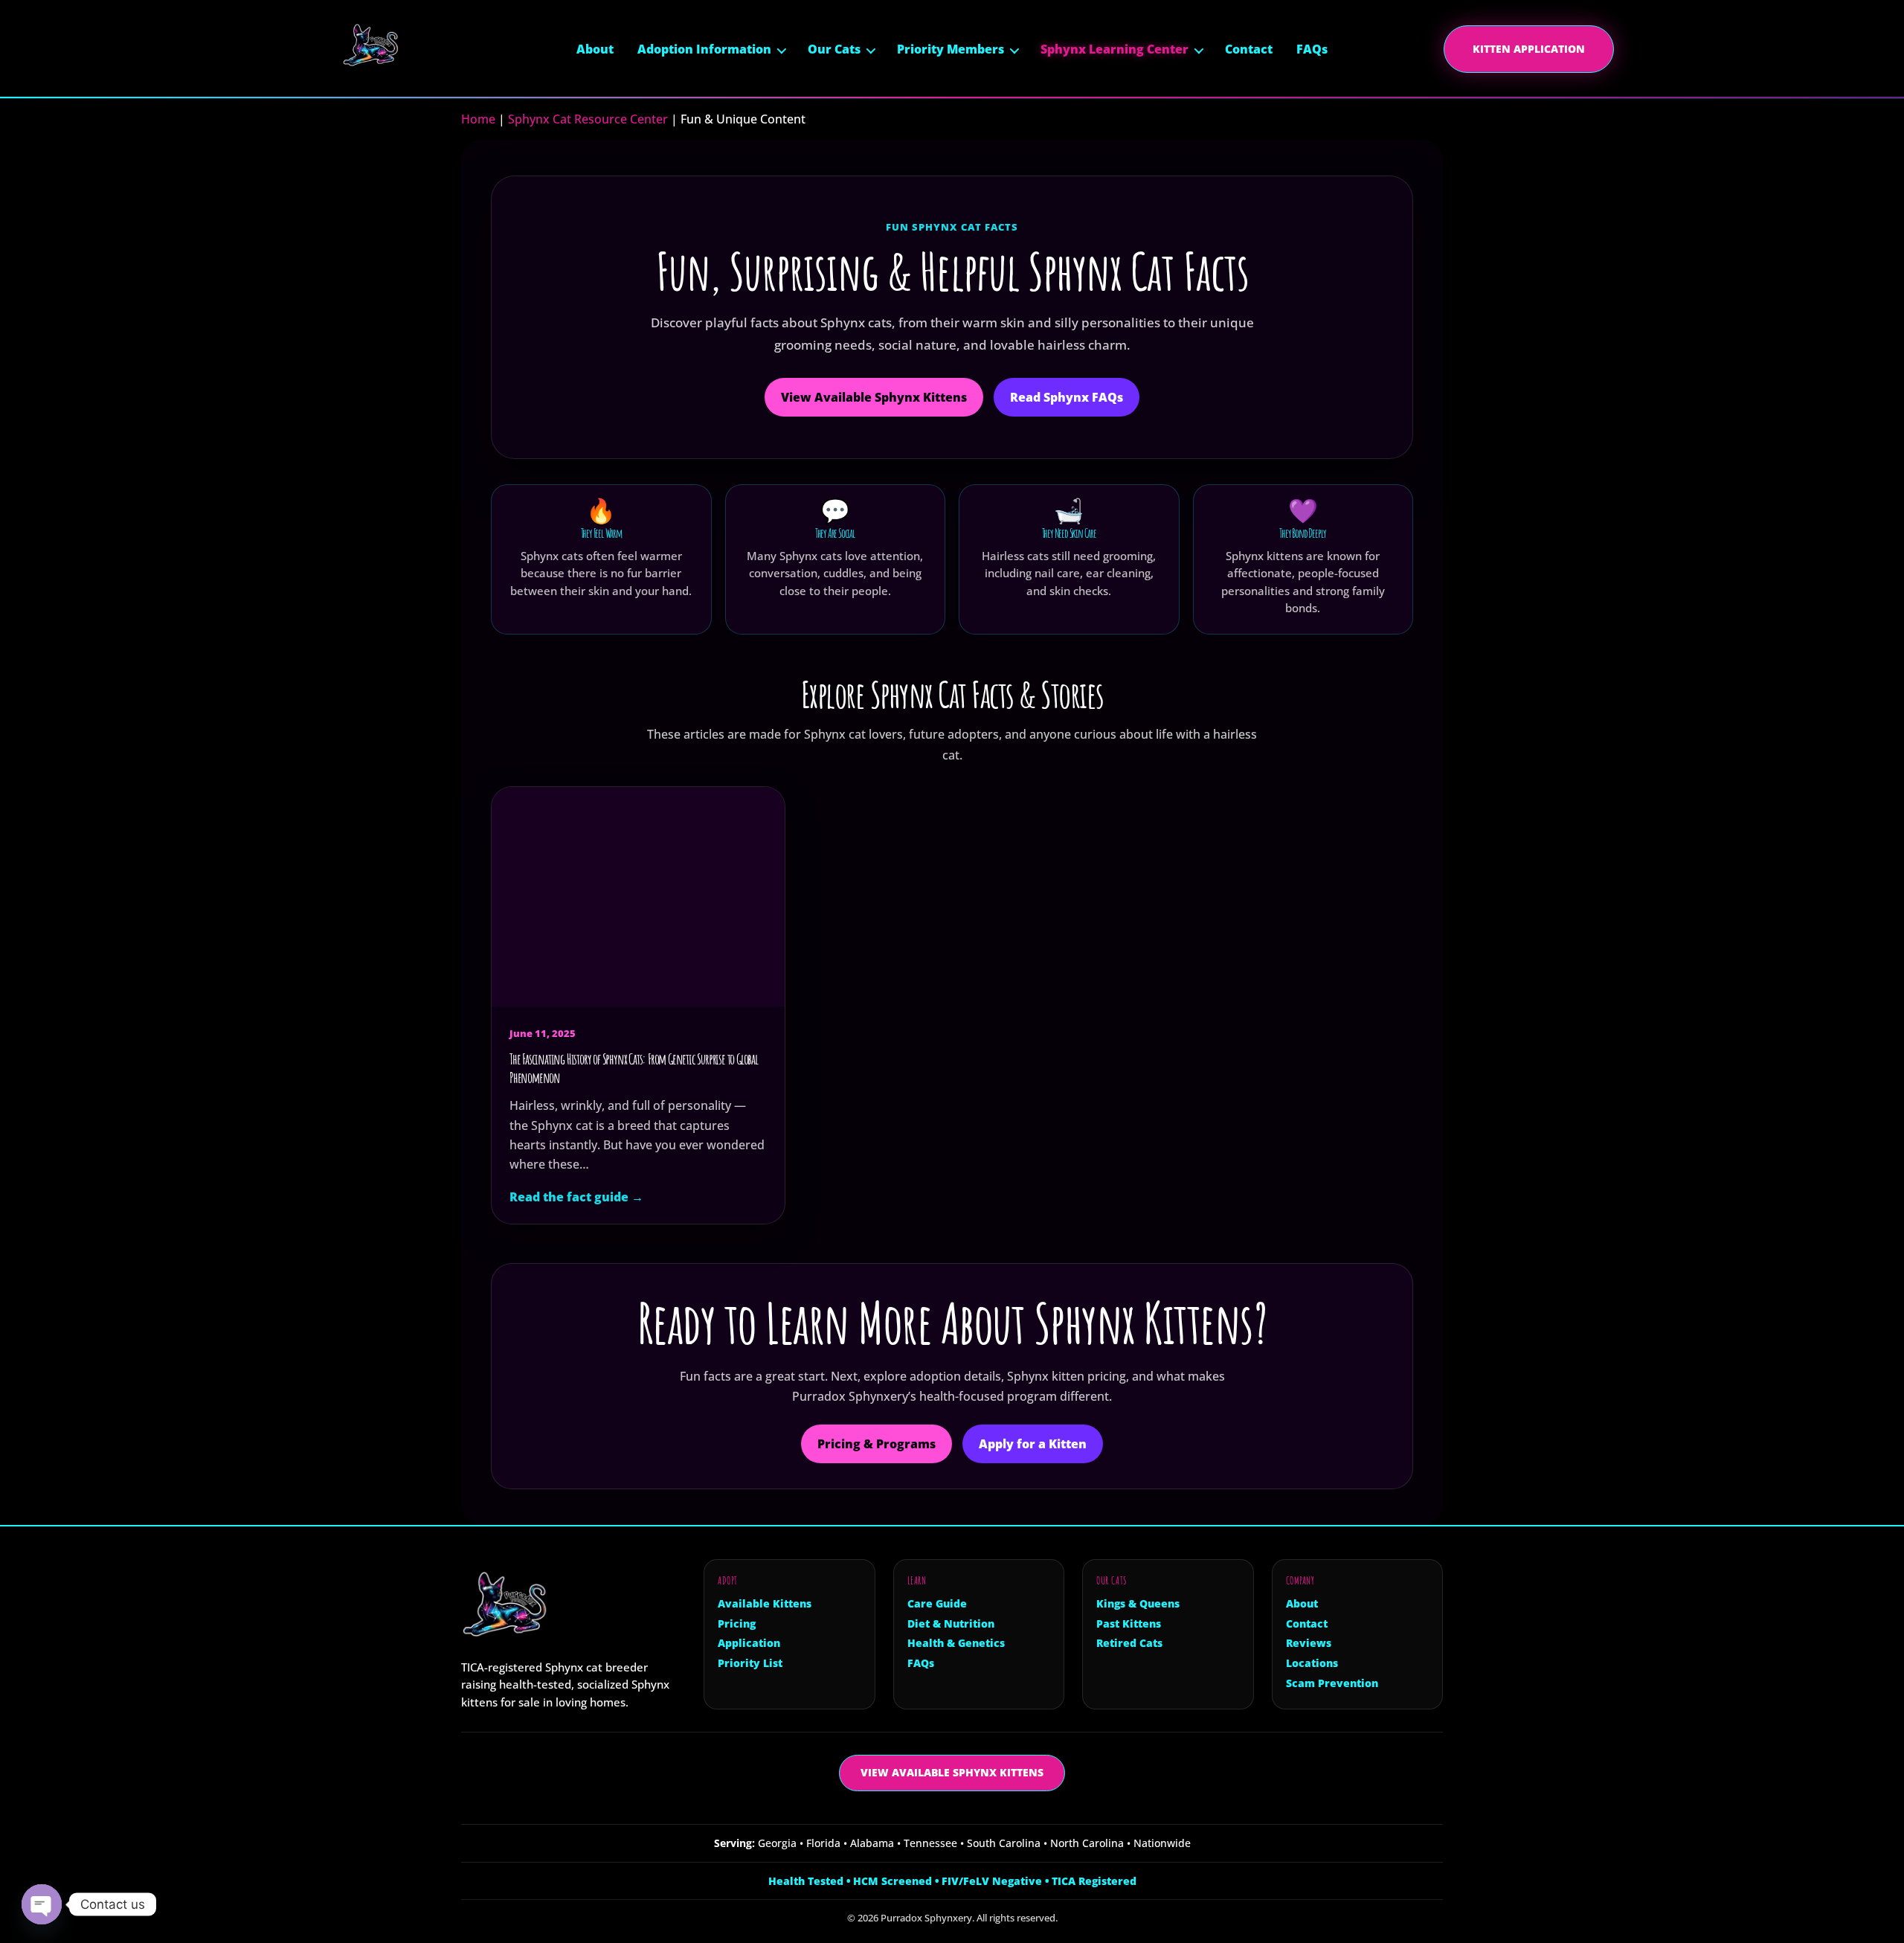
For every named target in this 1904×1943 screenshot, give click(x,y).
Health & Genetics (956, 1643)
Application (749, 1643)
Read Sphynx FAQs (1067, 397)
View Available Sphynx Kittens (874, 397)
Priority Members (951, 49)
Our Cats (834, 49)
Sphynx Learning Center (1115, 49)
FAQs (1312, 49)
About (595, 49)
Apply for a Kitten (1033, 1444)
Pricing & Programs (877, 1444)
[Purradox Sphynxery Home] (392, 49)
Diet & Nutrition (951, 1624)
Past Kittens (1129, 1624)
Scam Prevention (1332, 1683)
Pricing (737, 1624)
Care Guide (937, 1604)
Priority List (750, 1663)
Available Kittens (765, 1604)
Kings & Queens (1138, 1604)
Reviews (1309, 1643)
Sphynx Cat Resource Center (588, 119)
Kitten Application (1529, 49)
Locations (1312, 1663)
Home (478, 119)
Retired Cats (1129, 1643)
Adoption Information (704, 49)
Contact (1249, 49)
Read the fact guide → (576, 1197)
